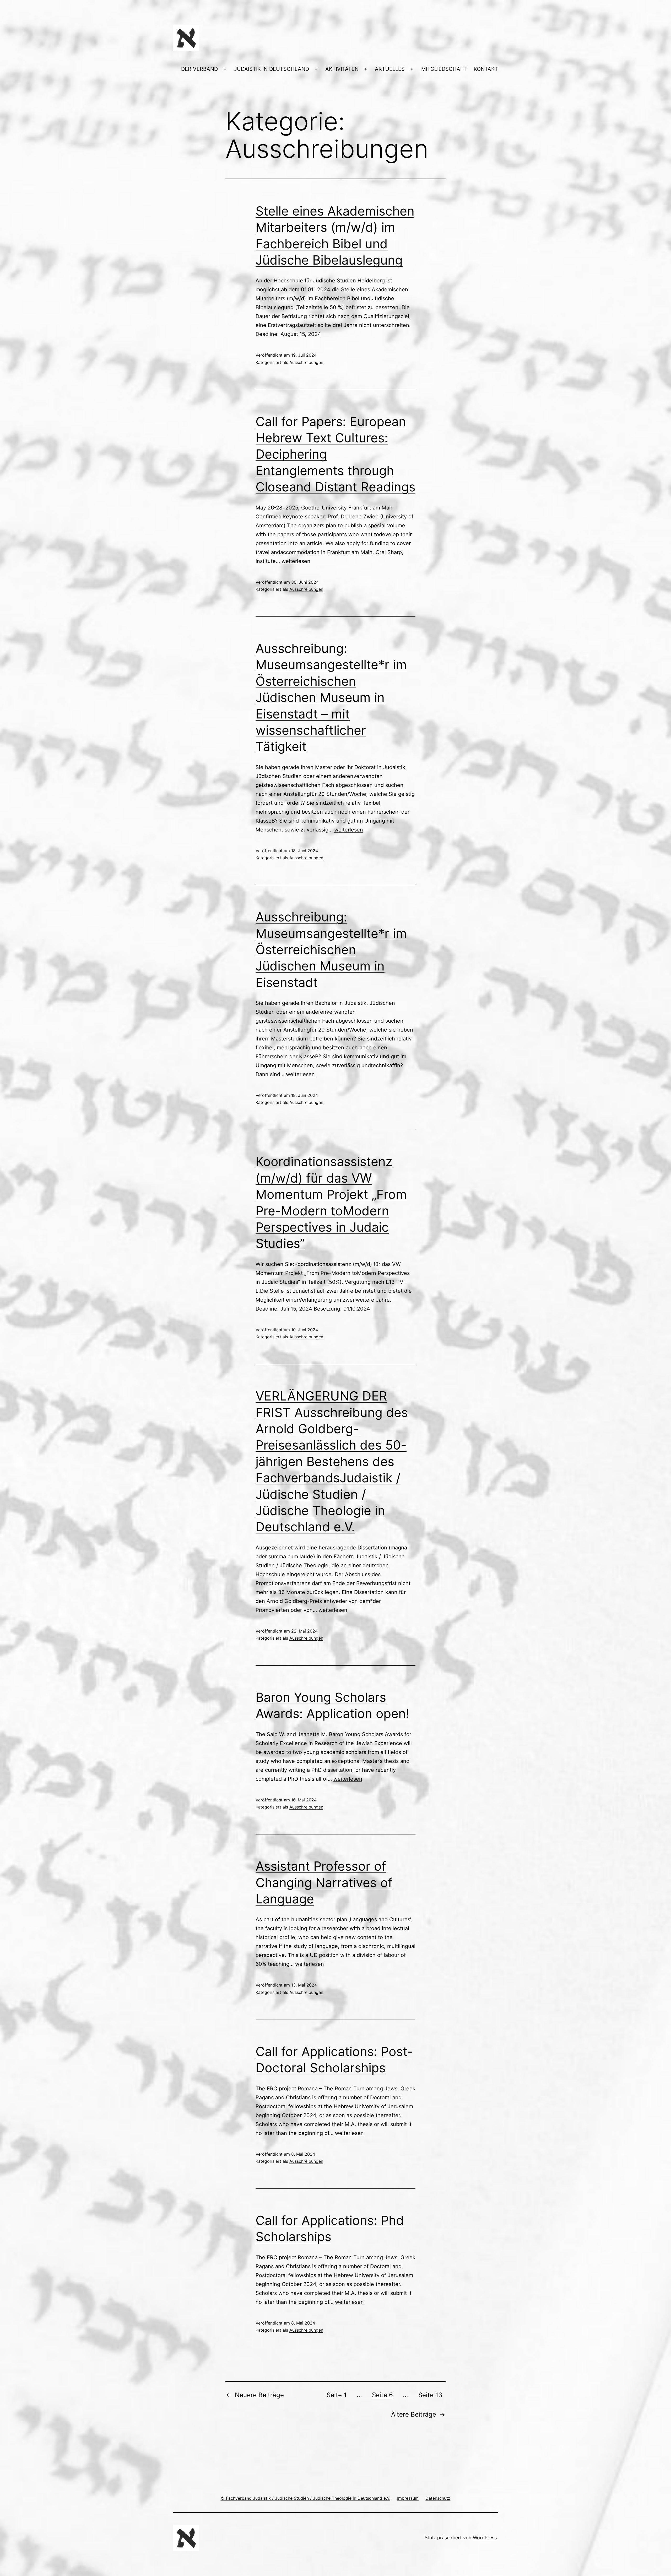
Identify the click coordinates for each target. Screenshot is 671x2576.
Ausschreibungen (306, 362)
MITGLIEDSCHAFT (444, 69)
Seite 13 (430, 2395)
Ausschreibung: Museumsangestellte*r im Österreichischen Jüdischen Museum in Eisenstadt (331, 950)
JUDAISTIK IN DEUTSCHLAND (272, 69)
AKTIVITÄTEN (342, 69)
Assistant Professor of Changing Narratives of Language (324, 1882)
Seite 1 (337, 2395)
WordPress (485, 2538)
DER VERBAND (199, 69)
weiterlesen (296, 561)
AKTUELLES (390, 69)
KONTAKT (486, 69)
